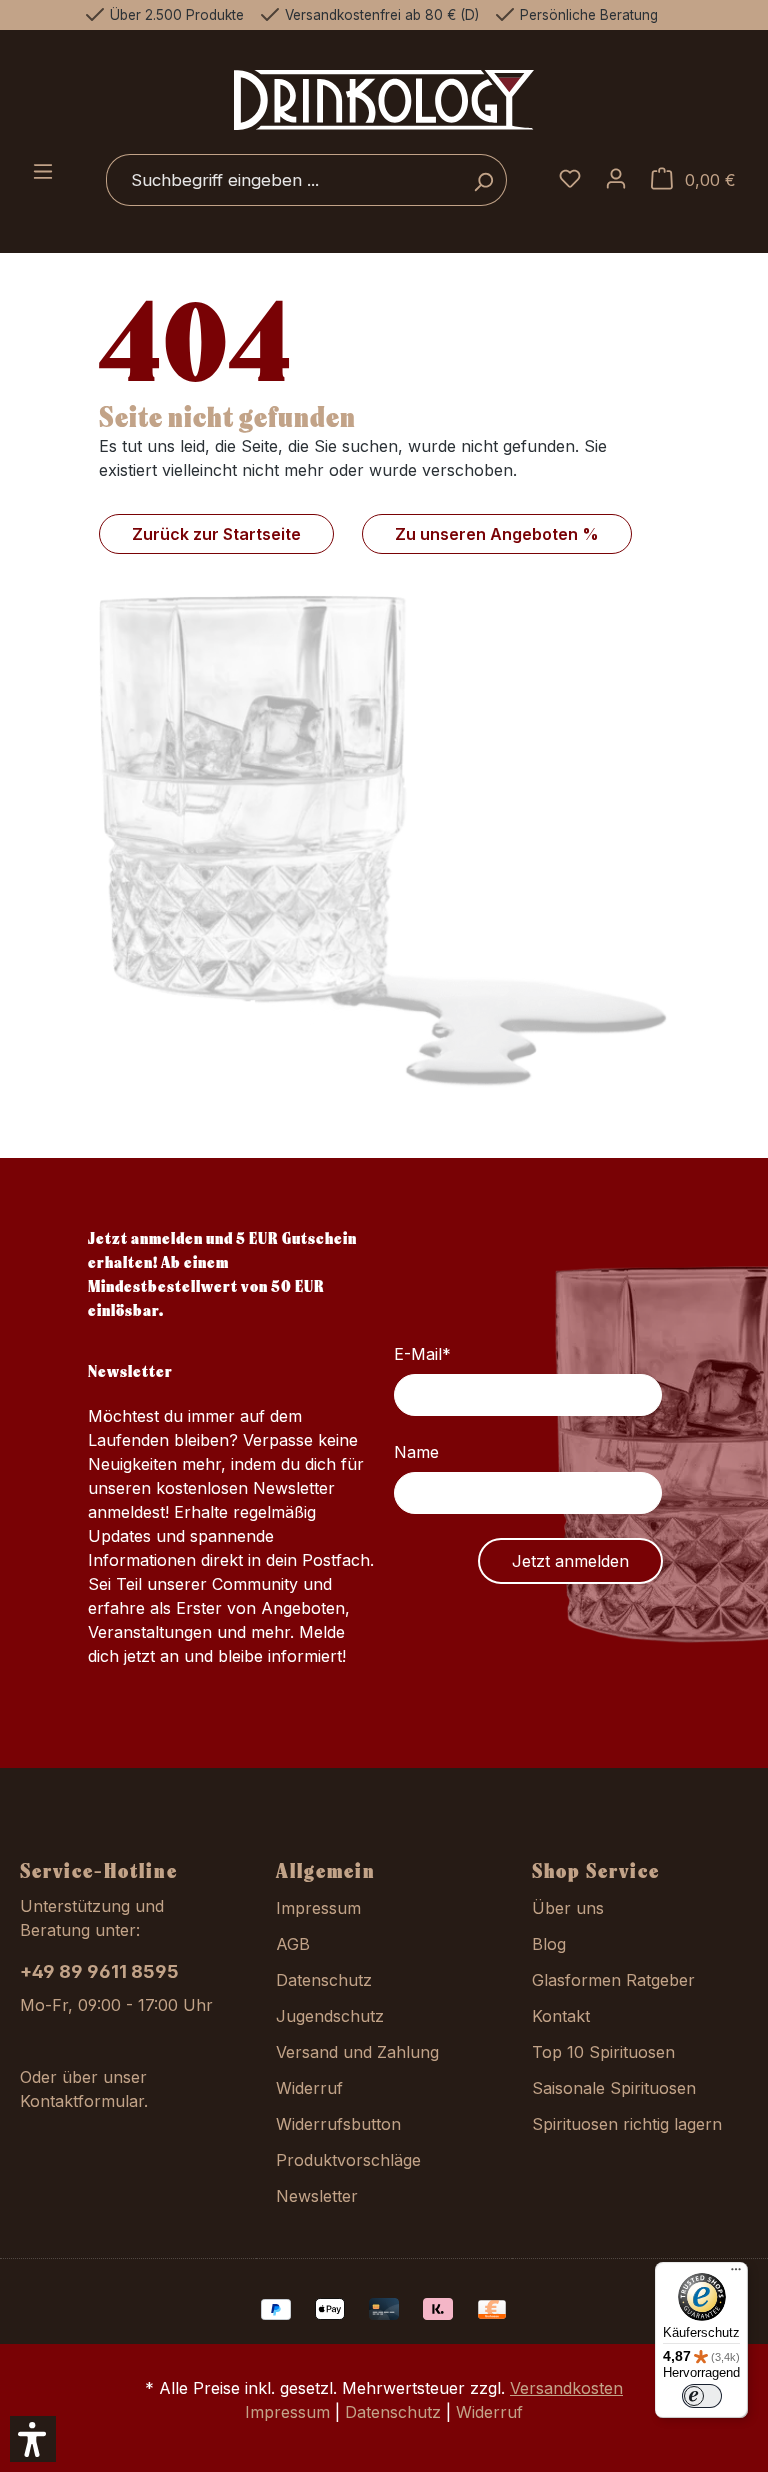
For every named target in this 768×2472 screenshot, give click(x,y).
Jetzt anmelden (570, 1561)
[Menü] (43, 173)
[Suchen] (483, 180)
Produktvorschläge (348, 2160)
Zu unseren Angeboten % (497, 534)
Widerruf (309, 2088)
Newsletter (317, 2196)
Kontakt (561, 2016)
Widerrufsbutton (338, 2124)
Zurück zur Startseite (216, 534)
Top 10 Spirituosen (603, 2052)
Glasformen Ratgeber (613, 1980)
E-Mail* (422, 1354)
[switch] (702, 2396)
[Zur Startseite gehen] (384, 99)
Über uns (568, 1908)
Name (416, 1452)
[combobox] (283, 180)
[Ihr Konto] (616, 180)
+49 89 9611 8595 (99, 1971)
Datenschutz (324, 1980)
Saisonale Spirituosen (614, 2088)
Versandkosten (566, 2388)
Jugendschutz (330, 2016)
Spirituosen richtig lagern (627, 2124)
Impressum (318, 1908)
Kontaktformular (82, 2101)
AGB (293, 1944)
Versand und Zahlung (357, 2052)
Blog (549, 1944)
